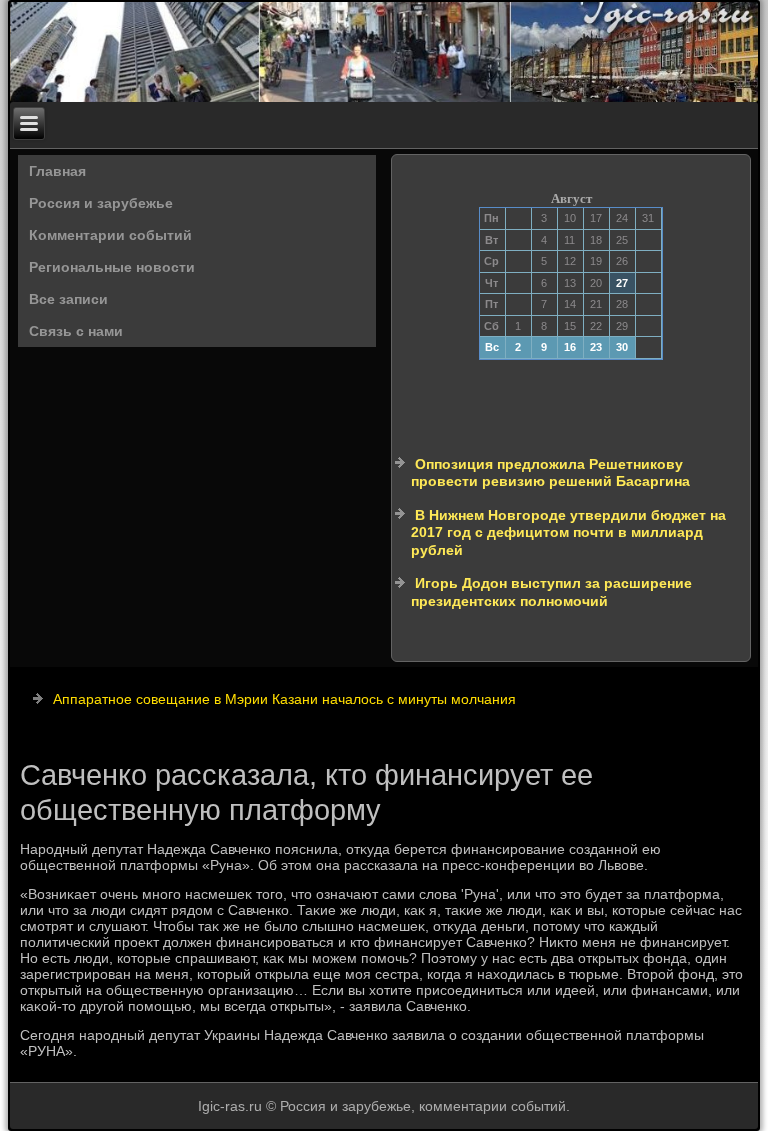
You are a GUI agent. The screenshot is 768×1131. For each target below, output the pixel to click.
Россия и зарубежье (101, 203)
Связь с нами (76, 331)
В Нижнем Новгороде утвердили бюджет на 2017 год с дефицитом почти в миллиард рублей (568, 532)
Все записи (68, 299)
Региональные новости (112, 267)
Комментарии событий (110, 235)
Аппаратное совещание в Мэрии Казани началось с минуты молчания (284, 699)
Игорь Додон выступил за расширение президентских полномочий (551, 592)
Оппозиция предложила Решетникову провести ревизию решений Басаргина (550, 473)
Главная (57, 171)
